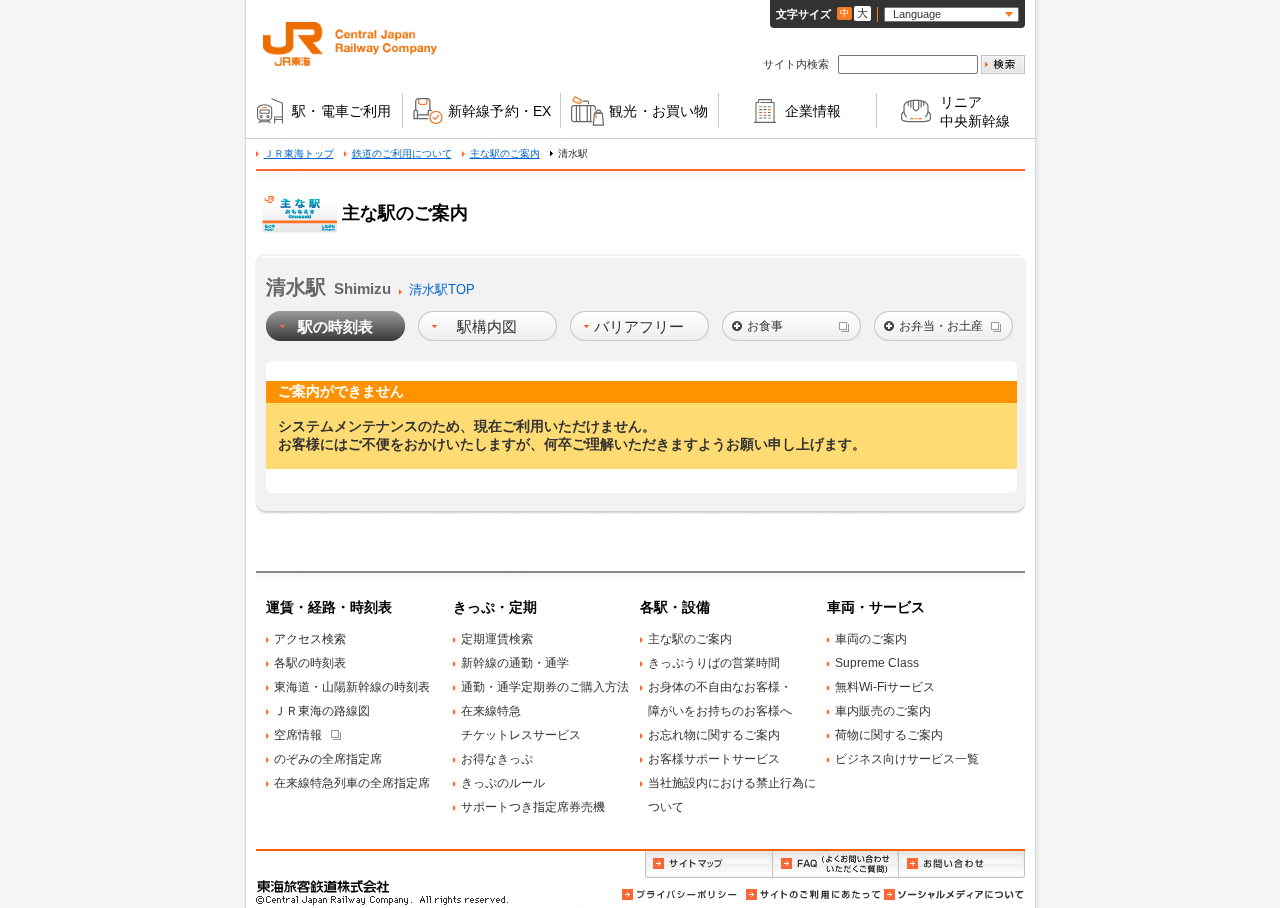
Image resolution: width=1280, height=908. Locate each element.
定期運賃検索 (497, 639)
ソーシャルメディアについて (953, 894)
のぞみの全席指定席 (328, 759)
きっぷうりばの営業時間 (714, 663)
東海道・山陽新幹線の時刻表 (352, 687)
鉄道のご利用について (402, 153)
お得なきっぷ (497, 759)
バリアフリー (639, 326)
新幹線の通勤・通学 (515, 663)
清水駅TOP (442, 289)
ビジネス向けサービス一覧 (907, 759)
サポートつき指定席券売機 (533, 807)
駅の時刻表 (335, 326)
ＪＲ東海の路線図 (322, 711)
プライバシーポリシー (681, 894)
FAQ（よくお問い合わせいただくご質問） (835, 864)
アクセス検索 (310, 639)
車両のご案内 (871, 639)
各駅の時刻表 (310, 663)
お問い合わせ (962, 864)
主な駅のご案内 (505, 153)
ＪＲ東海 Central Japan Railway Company (350, 44)
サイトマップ (708, 864)
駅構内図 (487, 326)
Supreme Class (877, 663)
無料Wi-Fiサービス (885, 687)
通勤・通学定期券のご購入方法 (545, 687)
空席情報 (298, 735)
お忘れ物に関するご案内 (714, 735)
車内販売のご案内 (883, 711)
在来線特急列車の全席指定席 (352, 783)
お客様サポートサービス (714, 759)
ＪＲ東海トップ (299, 153)
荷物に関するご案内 (889, 735)
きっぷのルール (503, 783)
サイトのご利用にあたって (812, 894)
